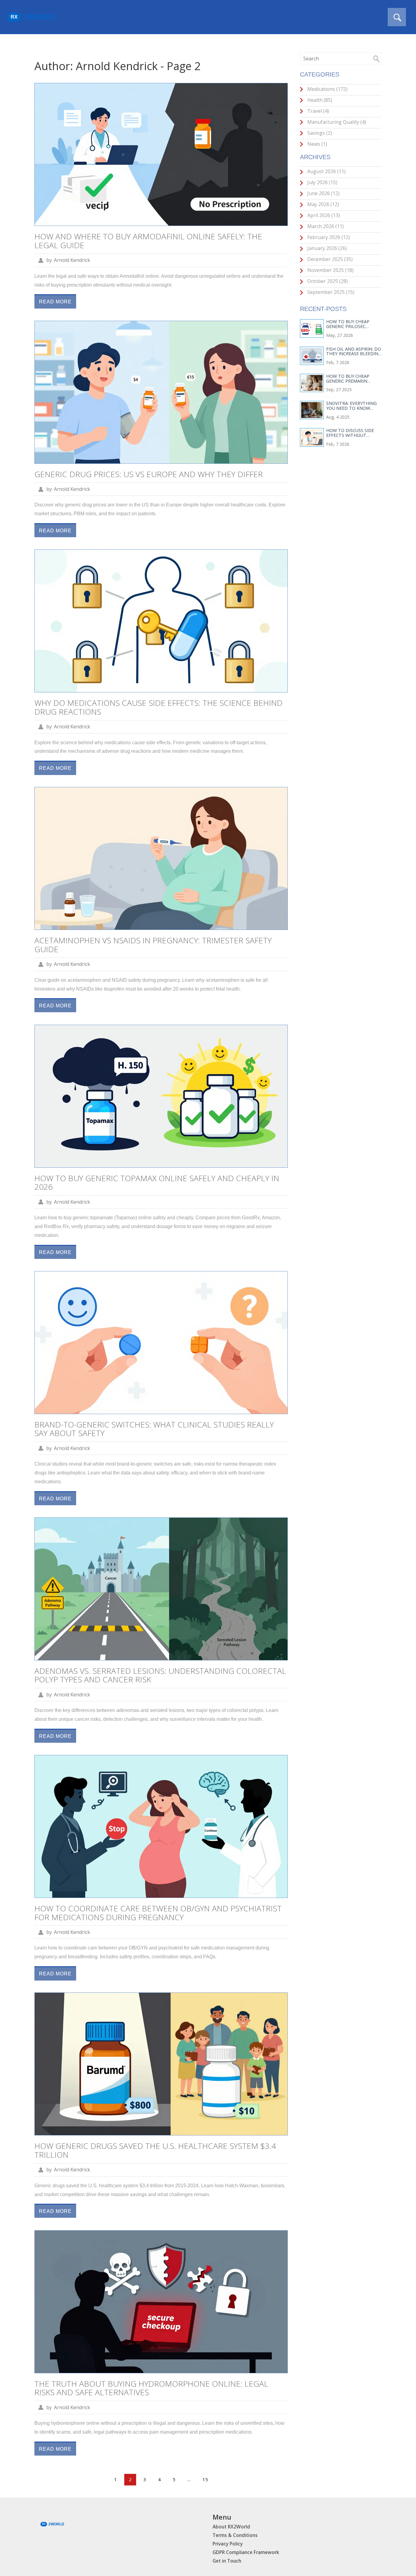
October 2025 (327, 281)
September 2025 (330, 292)
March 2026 (325, 226)
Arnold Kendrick (72, 260)
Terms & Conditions (235, 2535)
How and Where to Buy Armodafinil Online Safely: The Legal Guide (148, 241)
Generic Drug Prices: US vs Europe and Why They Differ (149, 474)
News (317, 144)
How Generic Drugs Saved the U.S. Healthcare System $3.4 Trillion (155, 2150)
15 (205, 2479)
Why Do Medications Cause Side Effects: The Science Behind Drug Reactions (159, 707)
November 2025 (330, 270)
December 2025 (329, 259)
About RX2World (231, 2527)
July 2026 (322, 182)
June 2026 (323, 193)
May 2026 (323, 204)
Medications (327, 89)
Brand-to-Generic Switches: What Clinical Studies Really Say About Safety (154, 1429)
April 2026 (323, 215)
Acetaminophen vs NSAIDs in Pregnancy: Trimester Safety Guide (153, 945)
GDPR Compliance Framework (246, 2552)
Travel (317, 111)
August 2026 (326, 171)
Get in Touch (227, 2561)
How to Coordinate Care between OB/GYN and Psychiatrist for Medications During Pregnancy (158, 1913)
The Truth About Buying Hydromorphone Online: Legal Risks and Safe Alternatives (151, 2388)
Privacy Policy (228, 2544)
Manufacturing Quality (336, 122)
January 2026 (326, 248)
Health (319, 100)
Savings (319, 133)
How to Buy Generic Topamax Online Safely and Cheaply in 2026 (157, 1183)
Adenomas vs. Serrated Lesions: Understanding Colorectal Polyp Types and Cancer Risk (160, 1675)
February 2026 (328, 237)
